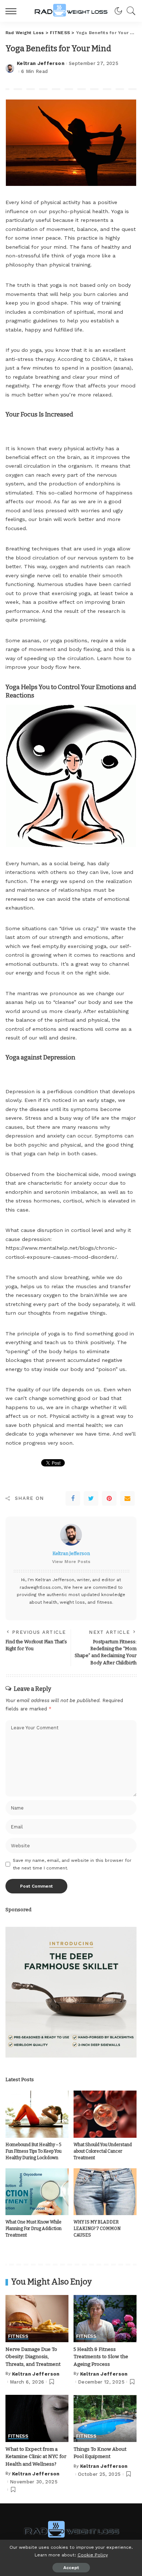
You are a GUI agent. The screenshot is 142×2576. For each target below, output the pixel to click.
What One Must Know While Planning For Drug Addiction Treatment (33, 2229)
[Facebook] (73, 1498)
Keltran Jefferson (41, 63)
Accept (71, 2568)
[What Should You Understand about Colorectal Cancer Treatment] (105, 2114)
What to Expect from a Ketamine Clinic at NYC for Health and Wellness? (36, 2457)
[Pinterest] (109, 1498)
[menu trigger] (13, 11)
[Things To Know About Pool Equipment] (105, 2418)
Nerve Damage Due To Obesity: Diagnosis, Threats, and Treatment (33, 2357)
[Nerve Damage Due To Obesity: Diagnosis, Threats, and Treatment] (37, 2319)
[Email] (127, 1498)
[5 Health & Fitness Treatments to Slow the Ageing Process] (105, 2319)
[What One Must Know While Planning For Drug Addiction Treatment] (37, 2192)
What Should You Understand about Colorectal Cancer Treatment (103, 2151)
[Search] (129, 11)
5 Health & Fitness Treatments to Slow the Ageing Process (101, 2357)
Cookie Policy (93, 2555)
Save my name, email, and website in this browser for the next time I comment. (72, 1864)
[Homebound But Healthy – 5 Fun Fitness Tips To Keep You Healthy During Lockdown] (37, 2114)
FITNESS (18, 2336)
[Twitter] (91, 1498)
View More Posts (71, 1562)
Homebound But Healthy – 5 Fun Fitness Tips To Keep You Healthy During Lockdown (33, 2151)
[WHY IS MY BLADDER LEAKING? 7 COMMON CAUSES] (105, 2192)
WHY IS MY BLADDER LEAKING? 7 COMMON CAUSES (97, 2229)
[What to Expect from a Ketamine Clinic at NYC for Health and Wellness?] (37, 2418)
